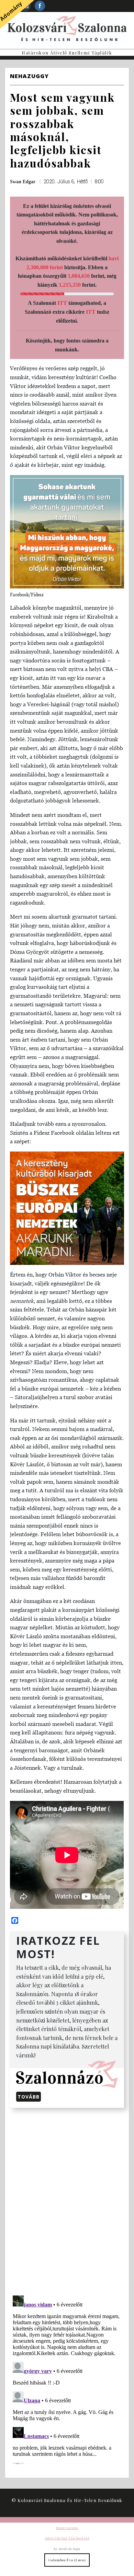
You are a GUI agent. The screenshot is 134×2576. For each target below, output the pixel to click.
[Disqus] (67, 2200)
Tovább (29, 2097)
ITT (62, 303)
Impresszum (67, 2528)
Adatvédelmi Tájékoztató (67, 2538)
